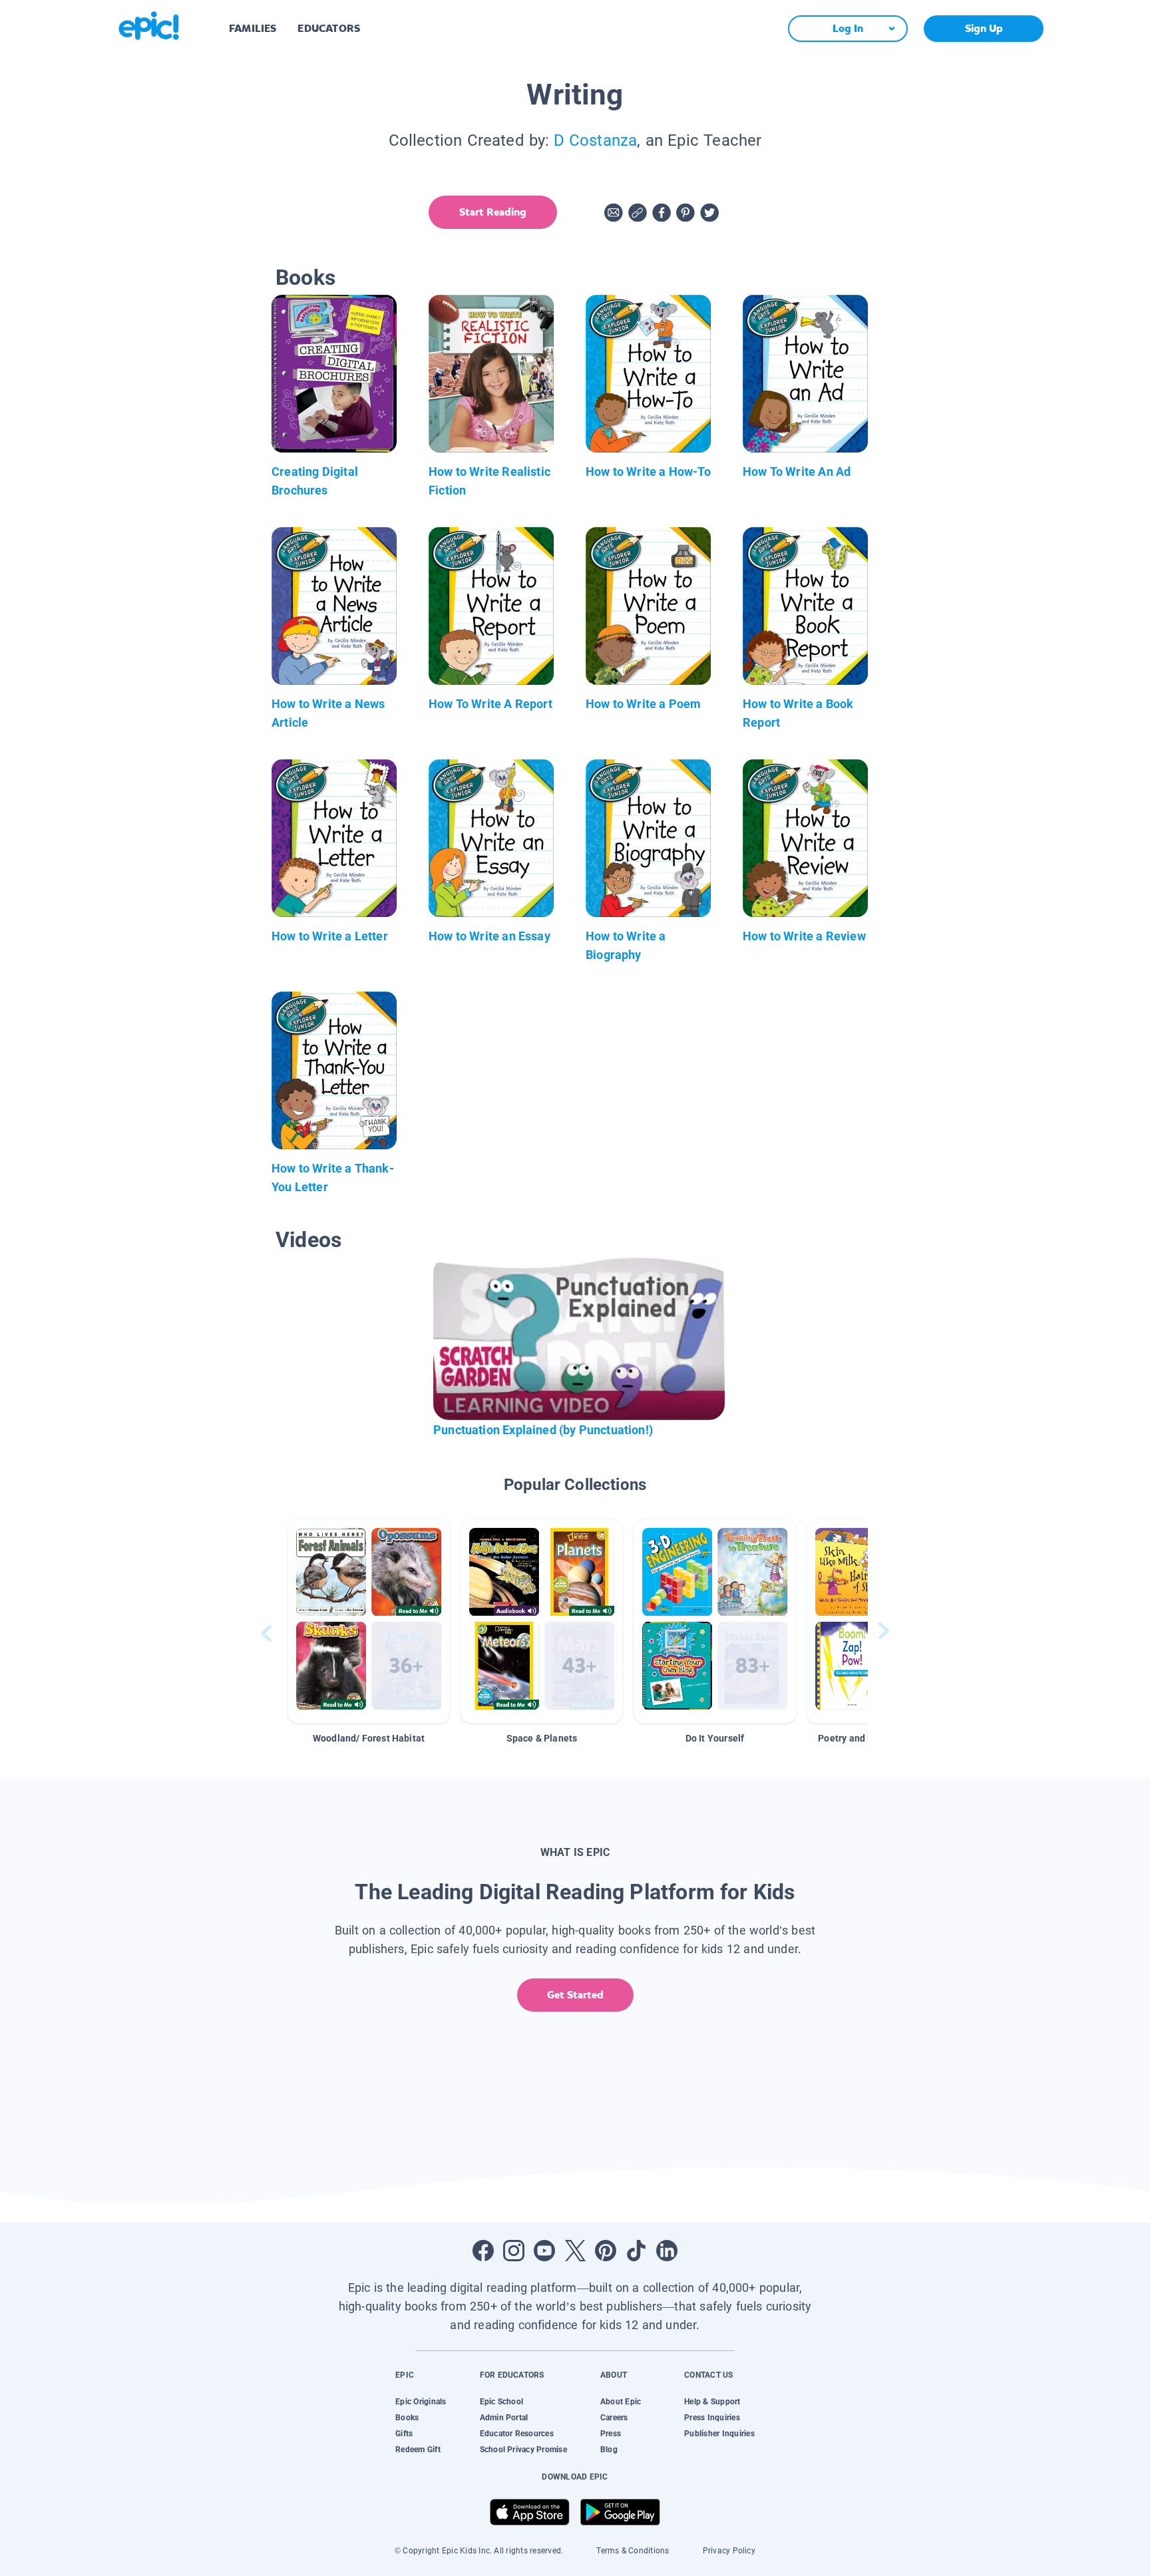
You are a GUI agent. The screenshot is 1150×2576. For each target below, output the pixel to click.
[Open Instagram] (514, 2251)
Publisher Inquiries (719, 2434)
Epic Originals (421, 2402)
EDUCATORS (329, 28)
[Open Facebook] (483, 2251)
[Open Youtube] (544, 2251)
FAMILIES (253, 28)
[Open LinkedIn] (667, 2251)
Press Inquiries (712, 2418)
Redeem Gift (418, 2450)
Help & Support (712, 2402)
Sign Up (984, 28)
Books (407, 2418)
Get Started (575, 1995)
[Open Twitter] (575, 2251)
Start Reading (493, 212)
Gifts (404, 2434)
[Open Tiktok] (636, 2251)
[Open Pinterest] (606, 2251)
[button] (369, 1621)
